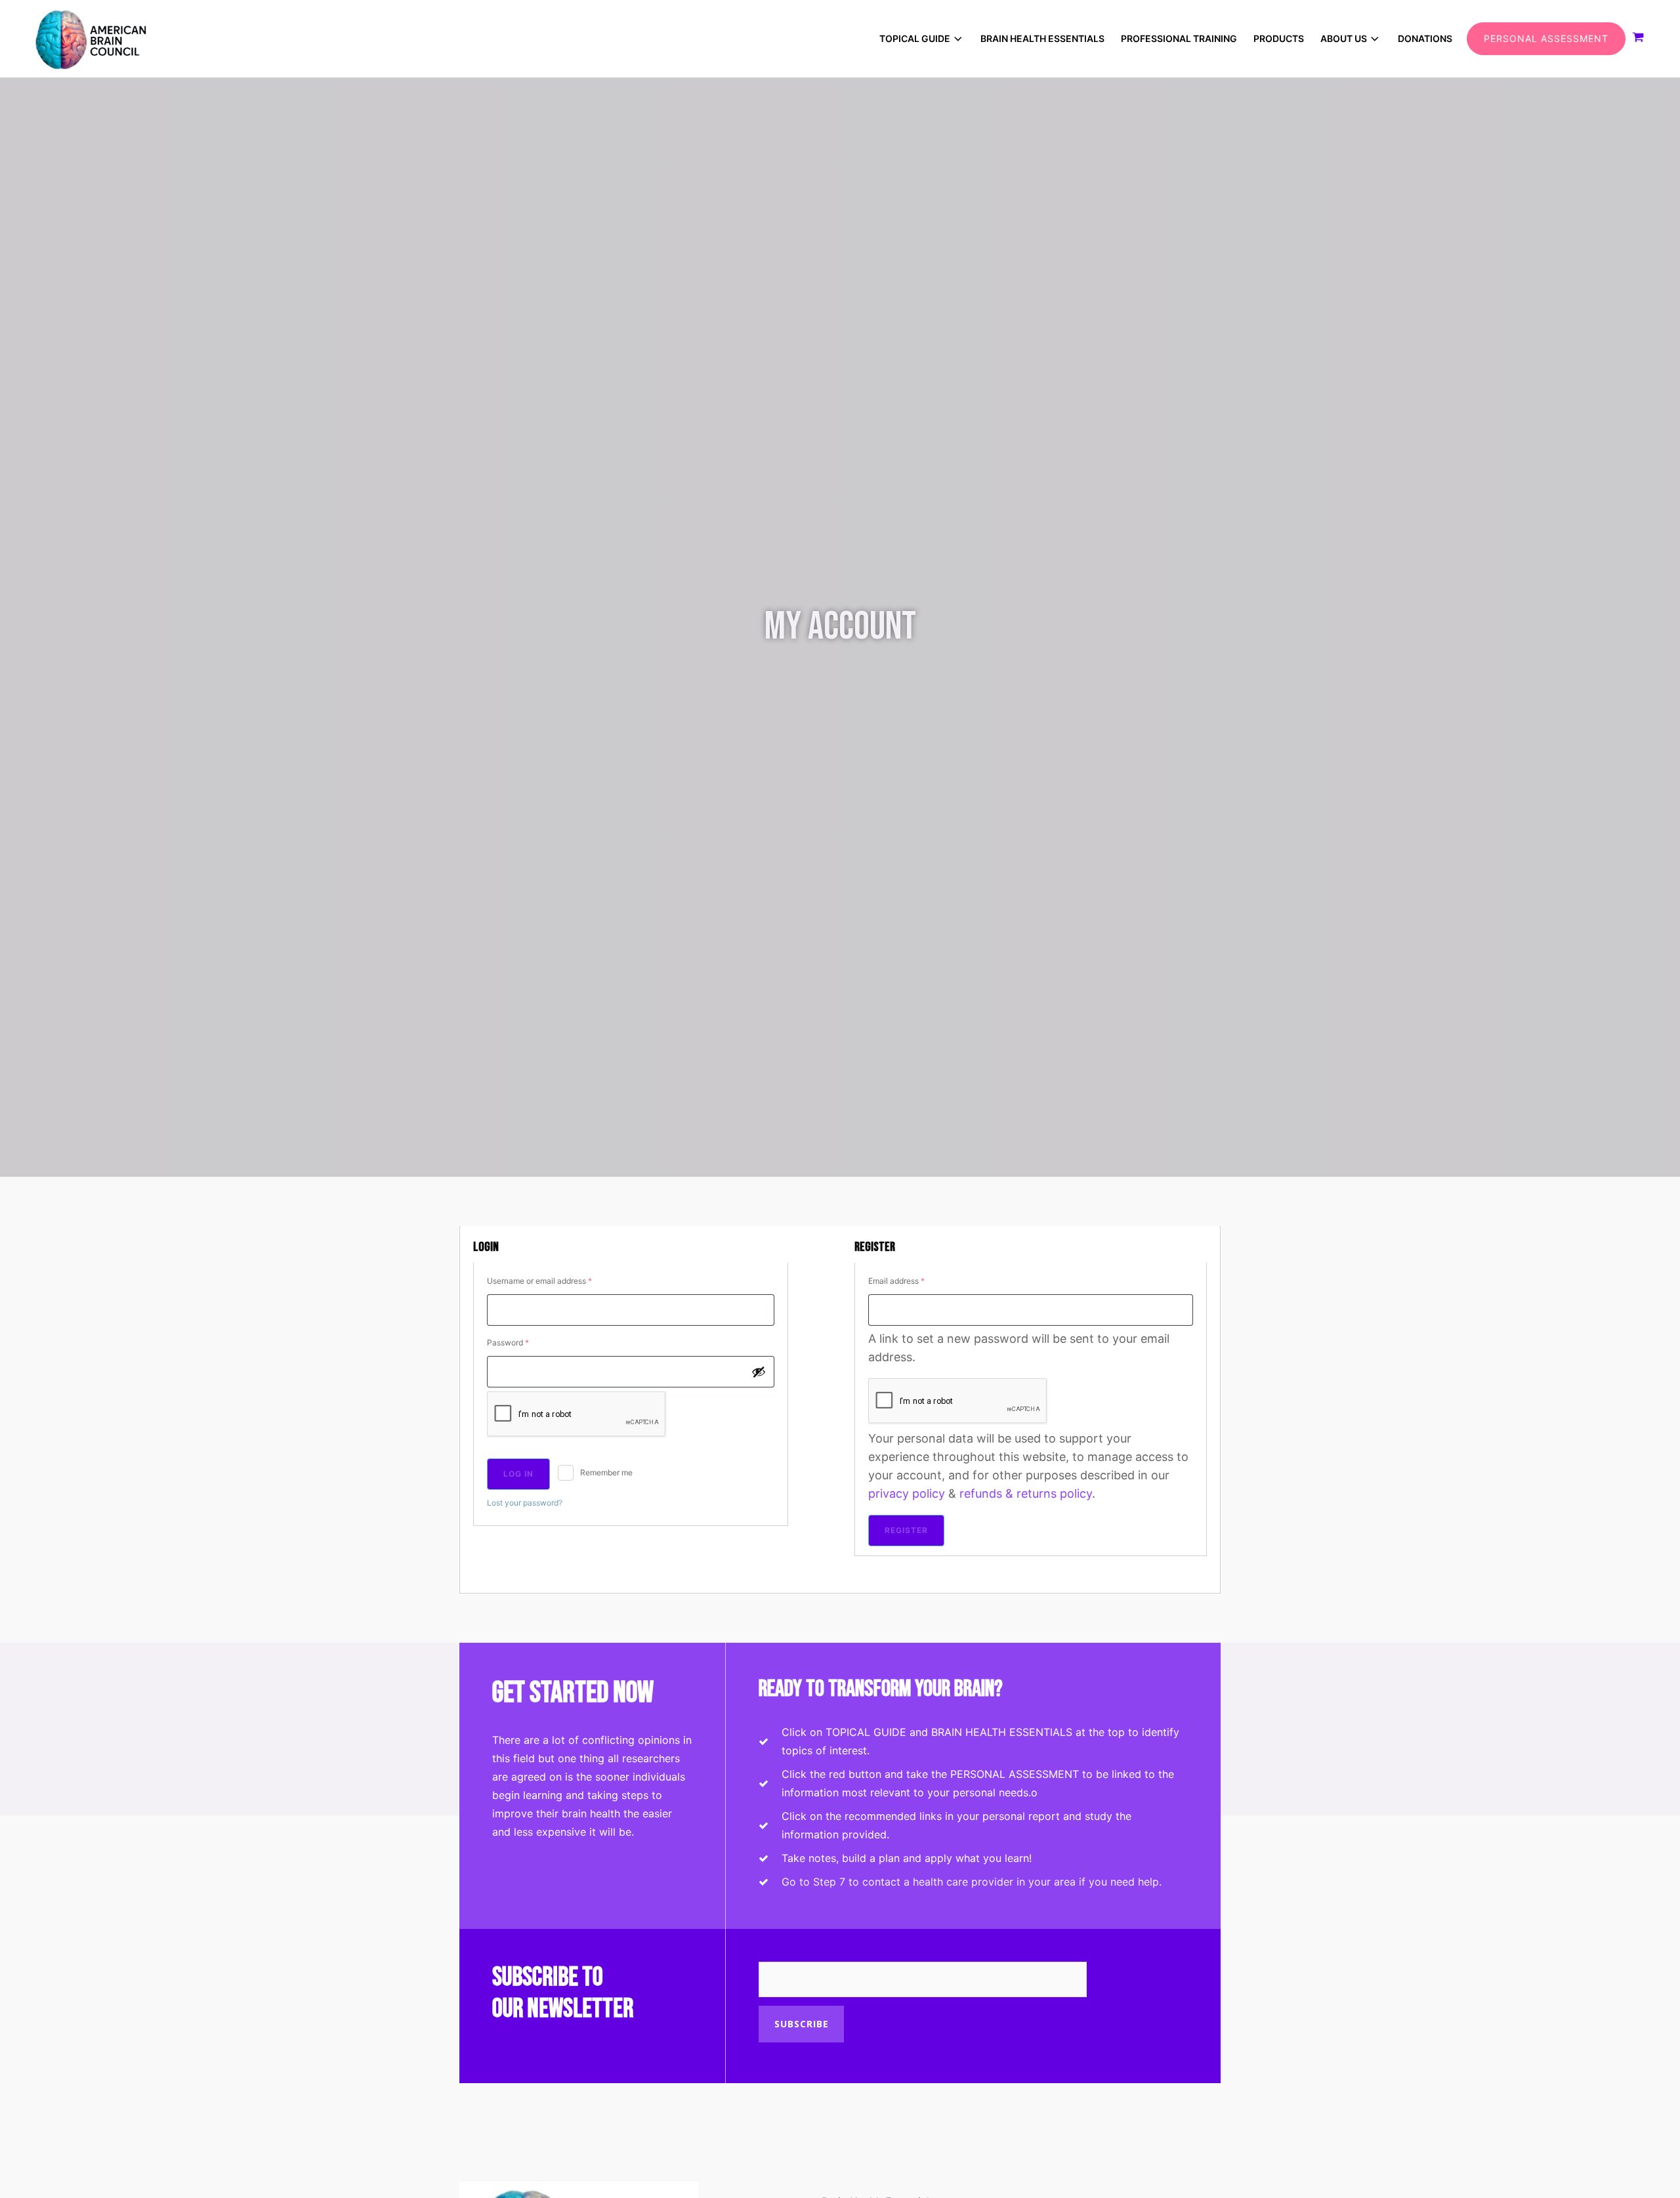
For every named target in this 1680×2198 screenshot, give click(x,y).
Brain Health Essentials (1042, 38)
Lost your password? (525, 1503)
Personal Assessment (1546, 38)
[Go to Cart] (1641, 39)
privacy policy (907, 1493)
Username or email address (556, 1280)
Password (524, 1342)
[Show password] (759, 1372)
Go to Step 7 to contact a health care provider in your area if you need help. (972, 1882)
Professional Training (1179, 38)
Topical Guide (915, 38)
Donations (1425, 38)
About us (1344, 38)
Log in (518, 1474)
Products (1279, 38)
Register (906, 1530)
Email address (913, 1280)
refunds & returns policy (1026, 1493)
